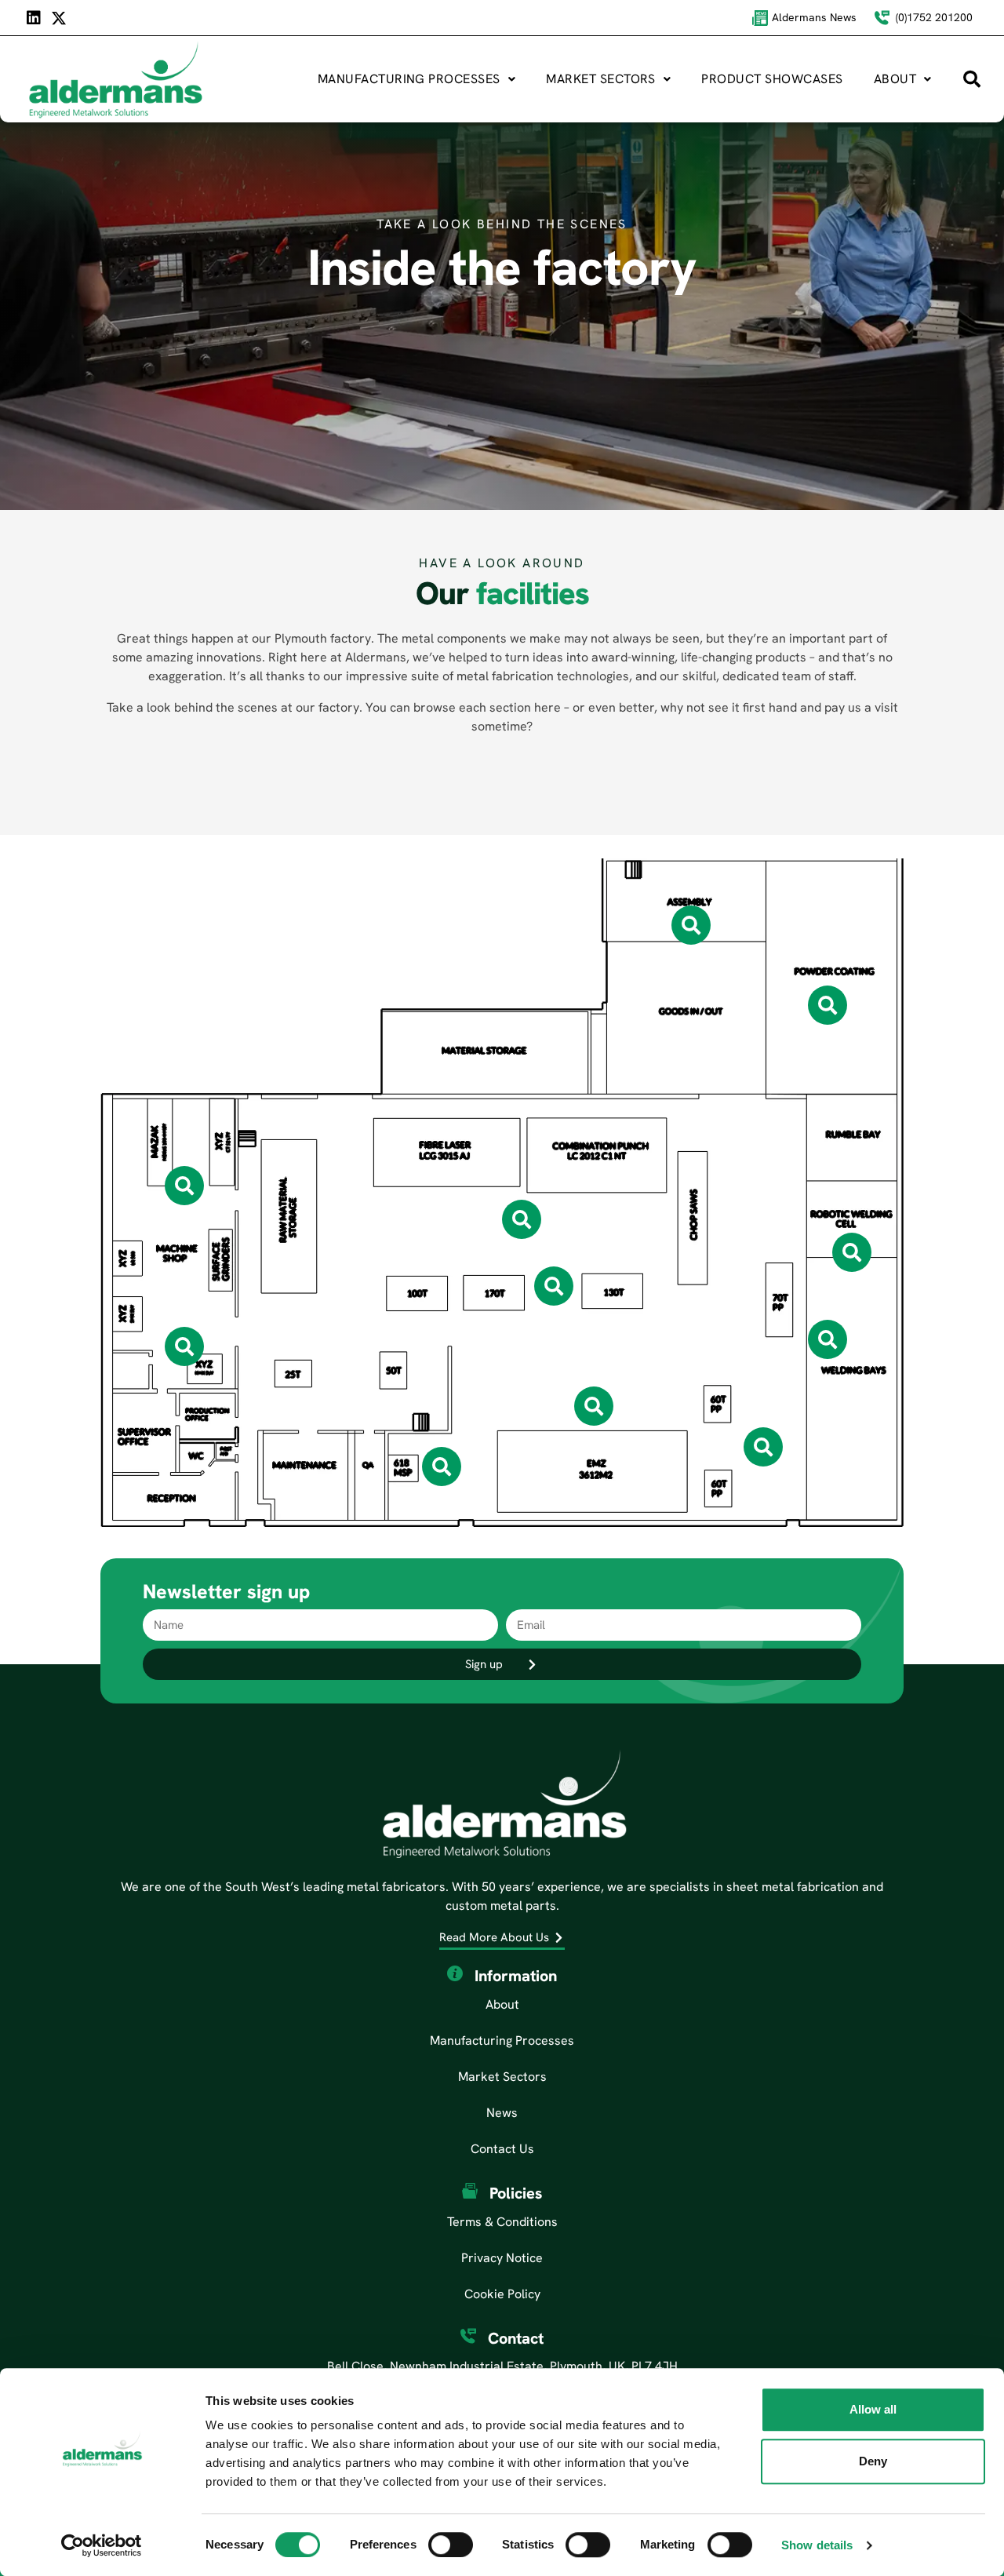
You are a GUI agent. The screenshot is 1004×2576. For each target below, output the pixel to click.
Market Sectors (601, 79)
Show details (817, 2545)
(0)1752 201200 (934, 17)
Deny (873, 2461)
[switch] (451, 2545)
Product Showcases (772, 79)
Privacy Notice (502, 2258)
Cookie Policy (502, 2294)
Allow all (873, 2409)
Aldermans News (814, 17)
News (502, 2113)
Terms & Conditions (502, 2222)
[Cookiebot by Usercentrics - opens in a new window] (102, 2545)
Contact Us (502, 2149)
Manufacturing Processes (409, 79)
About (895, 79)
